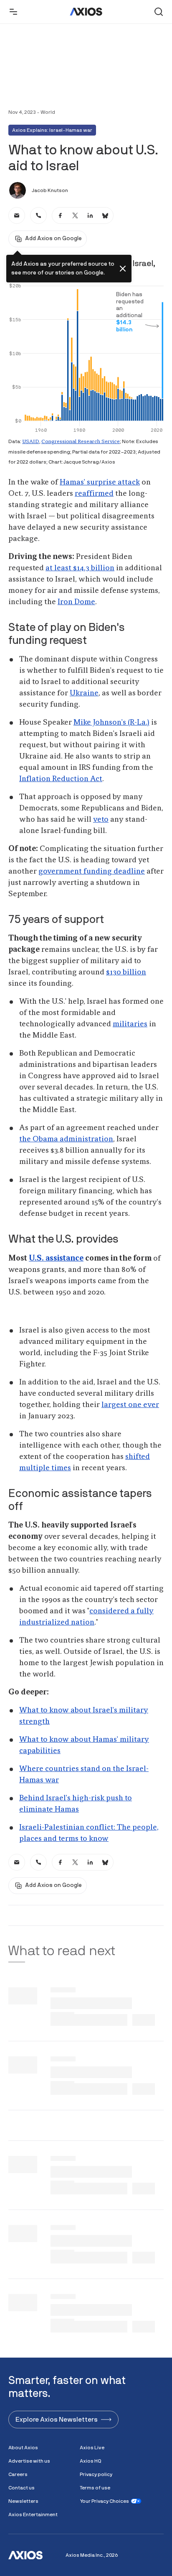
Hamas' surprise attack (100, 482)
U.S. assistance (56, 1259)
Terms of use (95, 2488)
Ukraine (84, 693)
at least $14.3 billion (80, 568)
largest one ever (130, 1405)
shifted (138, 1457)
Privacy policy (96, 2474)
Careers (18, 2474)
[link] (17, 215)
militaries (130, 1024)
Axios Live (92, 2448)
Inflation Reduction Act (61, 779)
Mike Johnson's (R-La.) (111, 723)
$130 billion (126, 972)
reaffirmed (94, 494)
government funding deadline (92, 871)
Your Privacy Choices (104, 2501)
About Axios (23, 2448)
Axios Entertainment (33, 2514)
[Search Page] (159, 12)
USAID (31, 442)
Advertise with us (29, 2461)
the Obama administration (66, 1139)
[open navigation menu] (13, 12)
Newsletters (23, 2501)
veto (101, 820)
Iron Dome (76, 602)
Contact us (21, 2488)
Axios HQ (91, 2461)
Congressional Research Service (81, 442)
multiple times (45, 1468)
